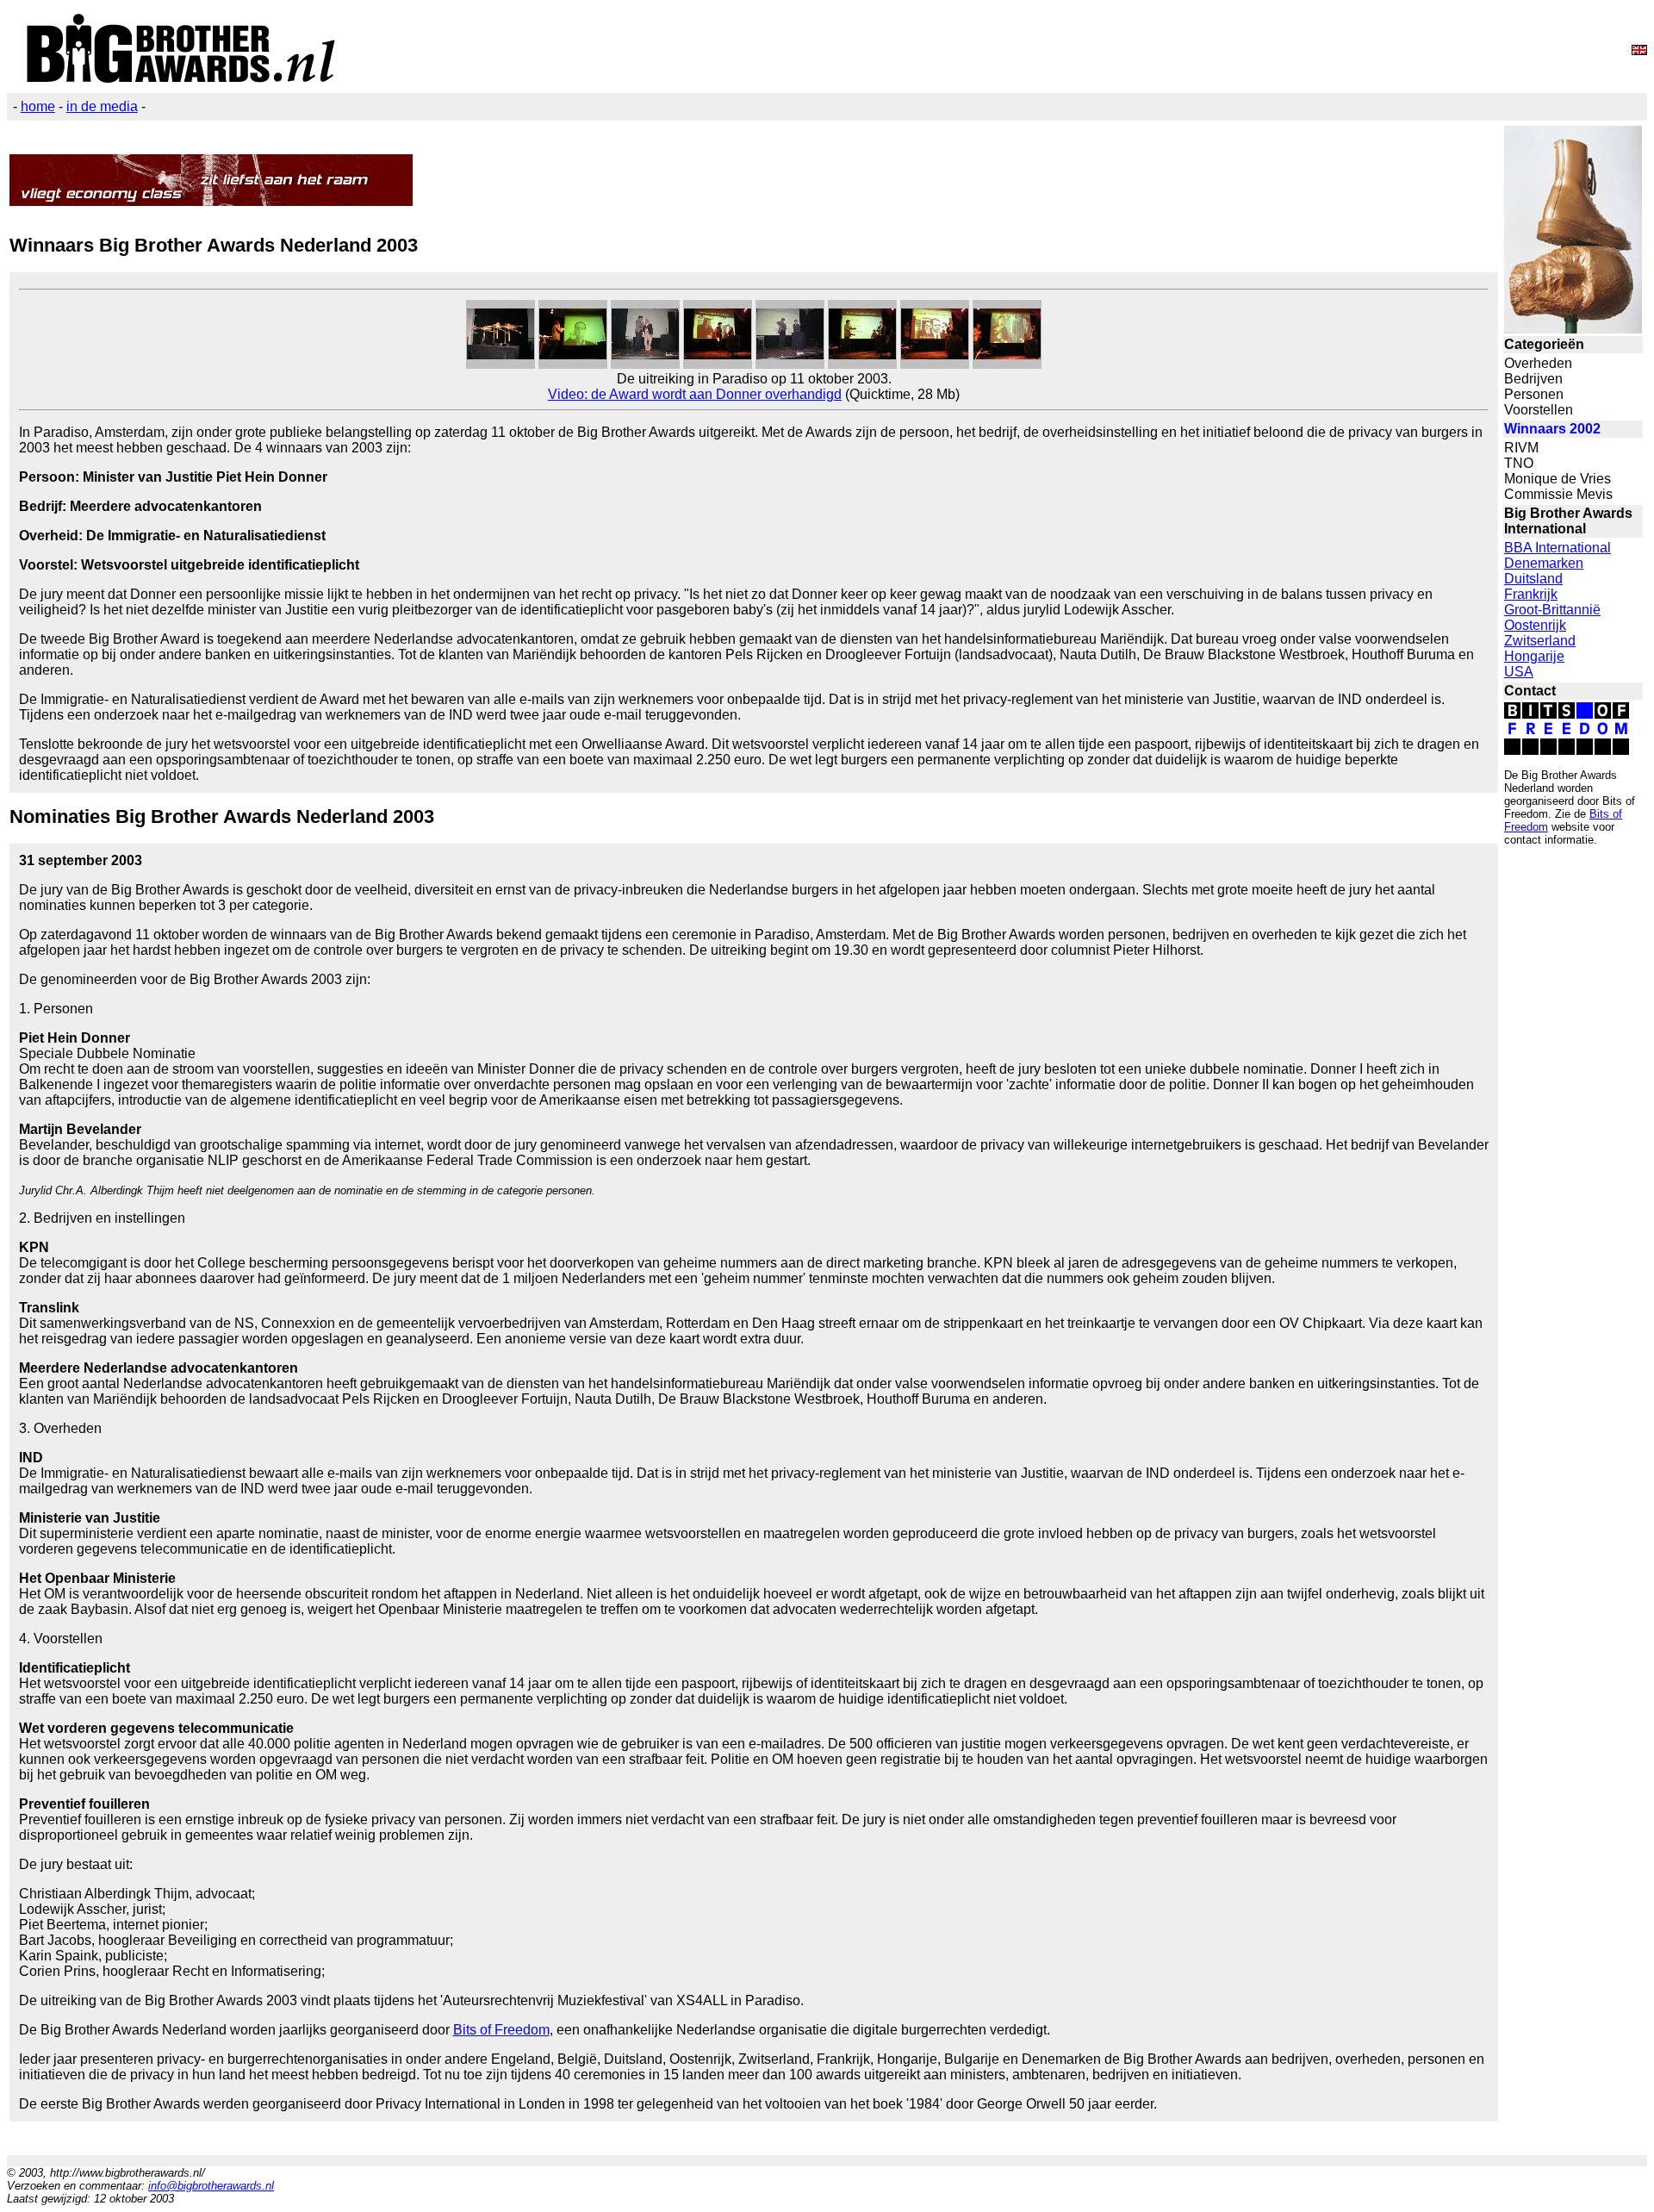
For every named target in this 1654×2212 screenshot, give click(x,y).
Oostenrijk (1535, 625)
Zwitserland (1540, 641)
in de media (102, 106)
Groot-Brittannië (1552, 610)
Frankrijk (1531, 594)
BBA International (1558, 548)
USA (1519, 672)
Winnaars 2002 (1552, 429)
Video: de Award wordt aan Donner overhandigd (695, 394)
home (38, 106)
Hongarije (1534, 656)
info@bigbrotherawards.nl (211, 2186)
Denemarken (1544, 563)
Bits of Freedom (501, 2030)
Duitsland (1533, 579)
